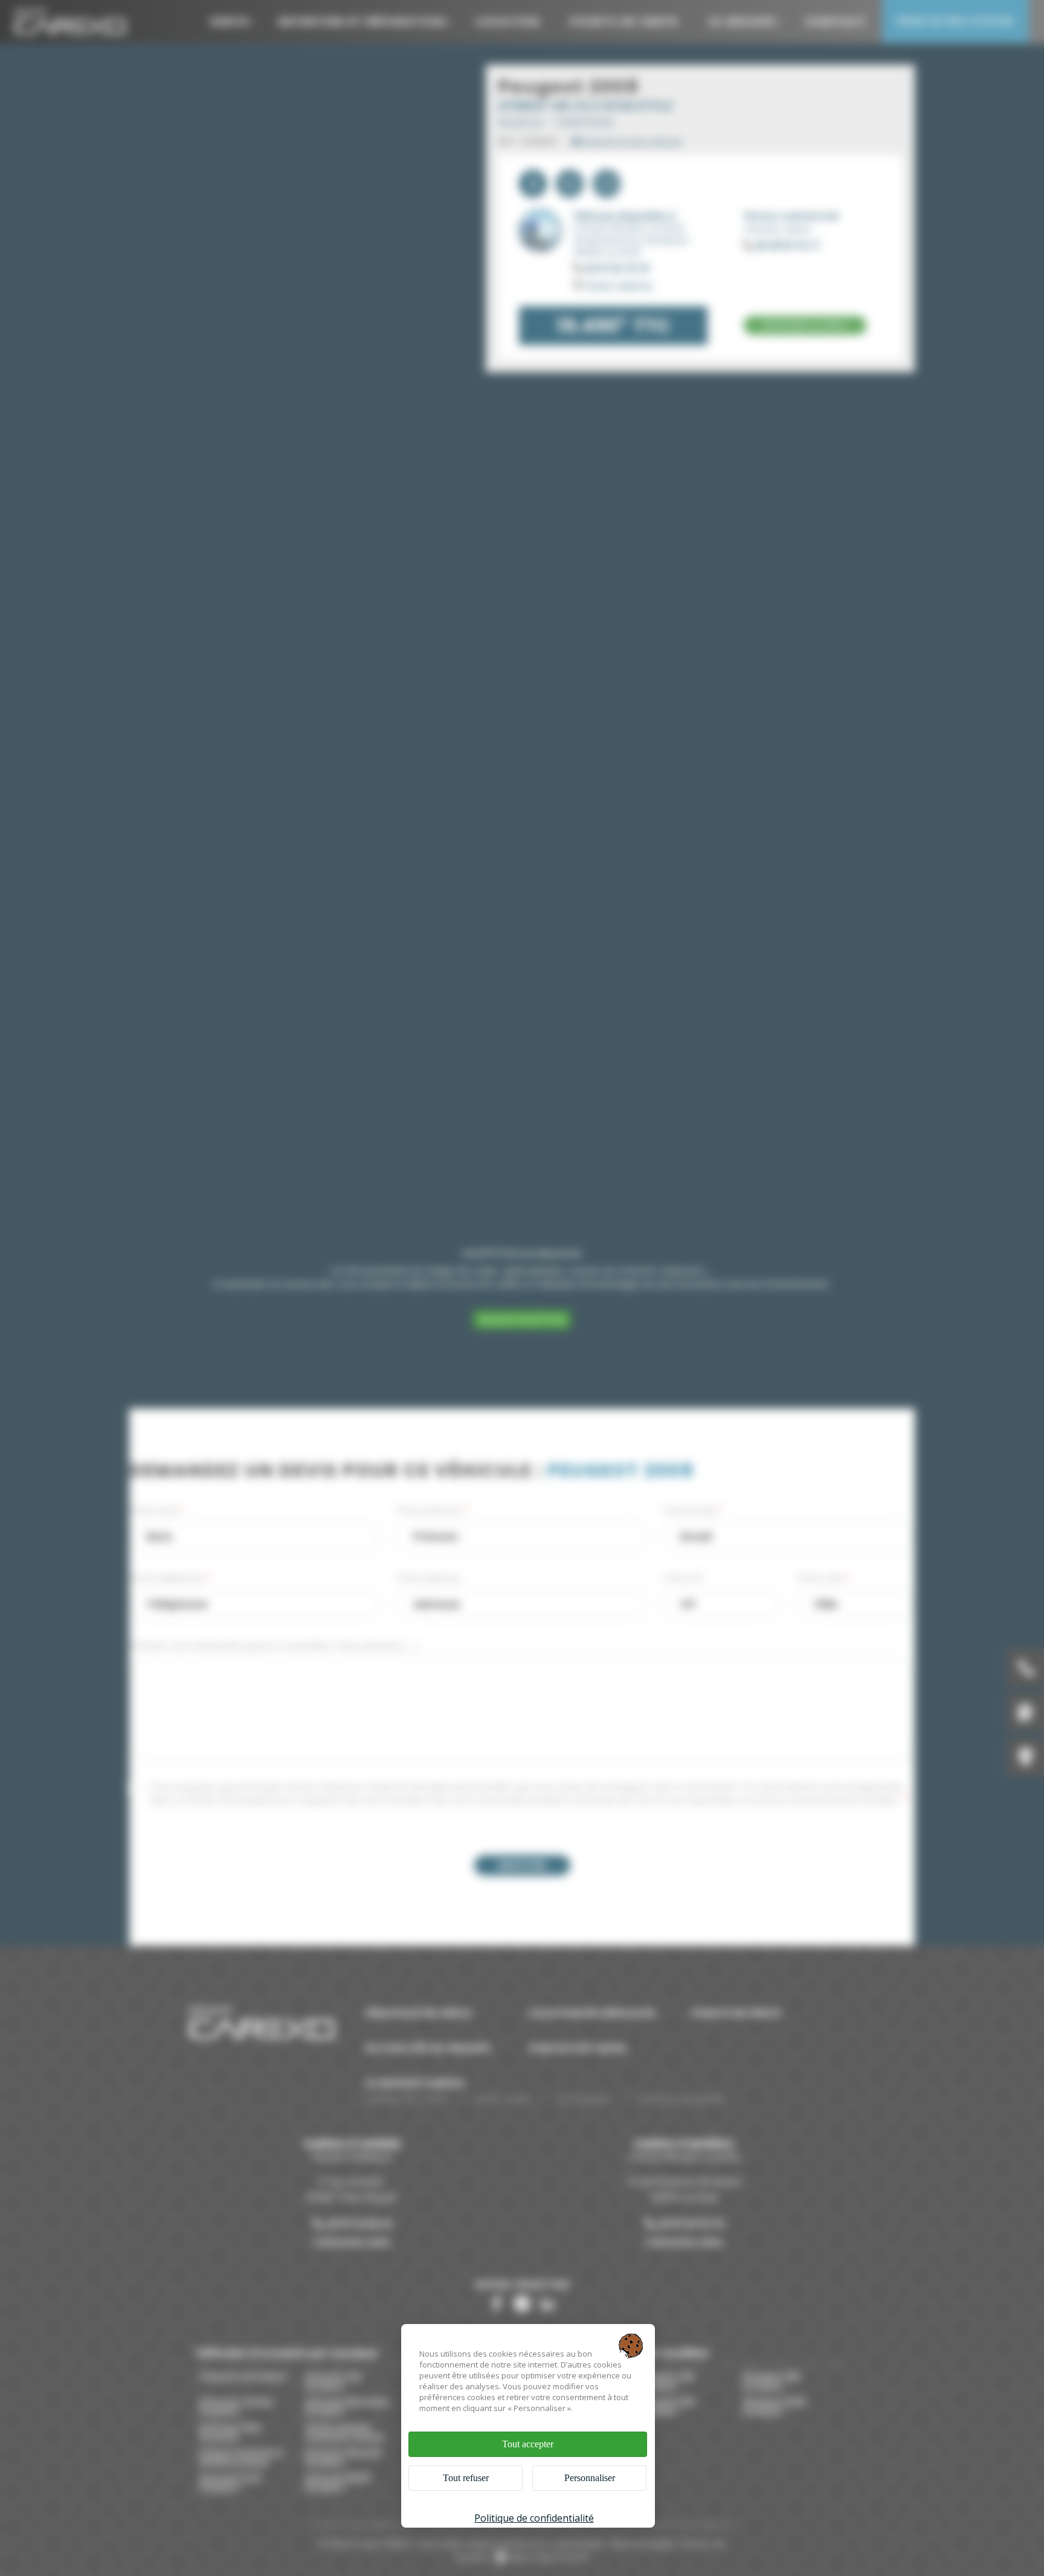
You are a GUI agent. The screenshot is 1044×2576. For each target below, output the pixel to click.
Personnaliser (590, 2478)
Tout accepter (528, 2444)
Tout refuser (466, 2478)
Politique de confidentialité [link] (534, 2518)
